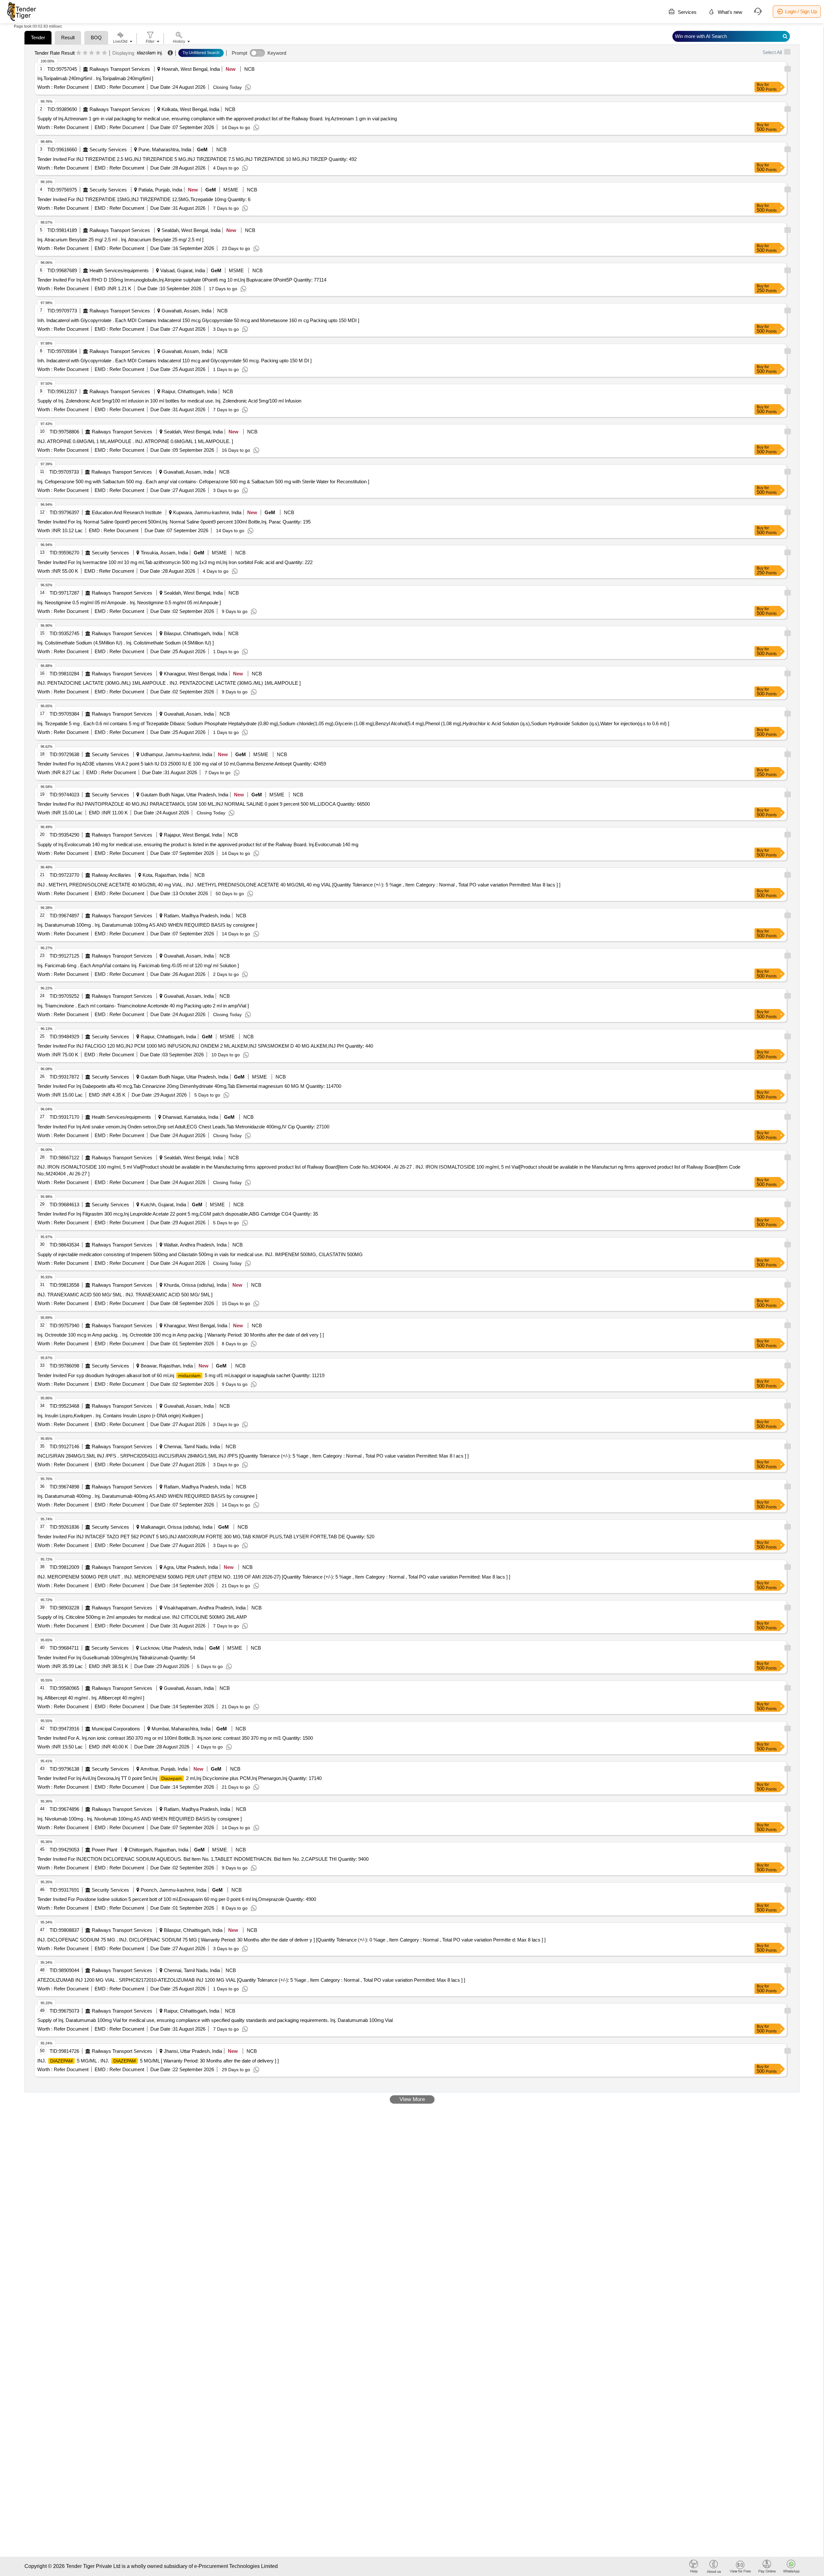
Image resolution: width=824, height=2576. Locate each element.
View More (412, 2099)
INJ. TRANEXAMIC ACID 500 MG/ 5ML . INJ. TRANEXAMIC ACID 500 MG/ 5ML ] (125, 1295)
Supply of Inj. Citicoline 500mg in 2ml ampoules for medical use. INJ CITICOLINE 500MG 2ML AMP (142, 1617)
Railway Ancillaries (111, 875)
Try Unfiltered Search (201, 53)
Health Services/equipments (119, 270)
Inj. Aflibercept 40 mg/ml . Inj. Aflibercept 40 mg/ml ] (91, 1698)
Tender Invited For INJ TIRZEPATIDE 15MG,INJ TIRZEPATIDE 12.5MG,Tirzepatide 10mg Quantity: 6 (144, 199)
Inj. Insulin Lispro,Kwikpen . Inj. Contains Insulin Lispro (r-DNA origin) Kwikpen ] (120, 1416)
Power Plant (104, 1850)
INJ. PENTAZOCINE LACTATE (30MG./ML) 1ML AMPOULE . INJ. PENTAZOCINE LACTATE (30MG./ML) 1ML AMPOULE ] (169, 683)
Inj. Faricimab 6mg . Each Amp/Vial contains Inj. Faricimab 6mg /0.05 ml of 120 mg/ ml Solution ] (138, 965)
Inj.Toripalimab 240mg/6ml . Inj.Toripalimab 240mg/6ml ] (95, 78)
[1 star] (79, 53)
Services (687, 12)
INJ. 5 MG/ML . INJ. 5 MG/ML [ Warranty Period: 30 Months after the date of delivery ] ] (158, 2061)
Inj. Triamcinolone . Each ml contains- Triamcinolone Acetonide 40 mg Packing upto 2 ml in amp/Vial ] (143, 1006)
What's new (729, 12)
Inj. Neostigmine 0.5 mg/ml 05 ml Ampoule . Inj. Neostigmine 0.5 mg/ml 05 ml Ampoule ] (129, 602)
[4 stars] (98, 53)
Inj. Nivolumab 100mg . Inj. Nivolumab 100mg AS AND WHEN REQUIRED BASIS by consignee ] (140, 1819)
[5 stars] (104, 53)
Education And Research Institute (127, 512)
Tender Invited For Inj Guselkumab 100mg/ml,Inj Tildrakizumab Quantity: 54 (116, 1658)
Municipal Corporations (116, 1729)
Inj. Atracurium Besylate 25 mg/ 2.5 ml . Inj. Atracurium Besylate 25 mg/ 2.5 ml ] (120, 240)
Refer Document (70, 87)
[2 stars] (85, 53)
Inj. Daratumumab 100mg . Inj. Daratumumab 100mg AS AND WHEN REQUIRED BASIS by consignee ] (147, 925)
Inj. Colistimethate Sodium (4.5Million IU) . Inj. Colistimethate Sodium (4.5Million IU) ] (126, 643)
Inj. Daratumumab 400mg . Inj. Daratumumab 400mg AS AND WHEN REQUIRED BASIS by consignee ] (147, 1496)
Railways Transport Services (120, 69)
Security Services (108, 149)
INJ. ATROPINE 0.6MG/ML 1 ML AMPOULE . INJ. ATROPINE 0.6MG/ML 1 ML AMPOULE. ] (135, 441)
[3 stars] (92, 53)
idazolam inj (149, 53)
